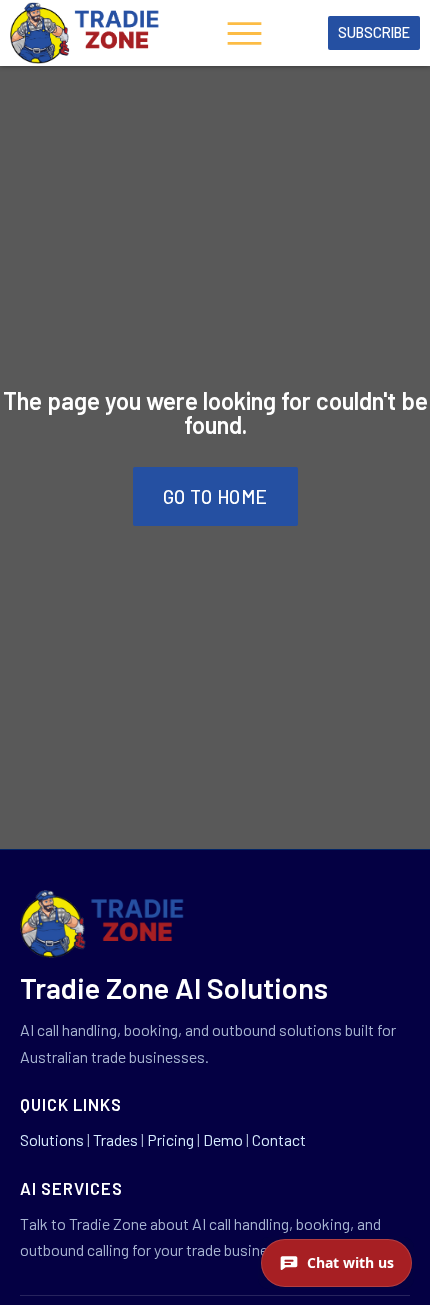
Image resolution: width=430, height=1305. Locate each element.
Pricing (170, 1139)
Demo (223, 1139)
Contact (279, 1139)
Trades (115, 1139)
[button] (244, 36)
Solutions (52, 1139)
